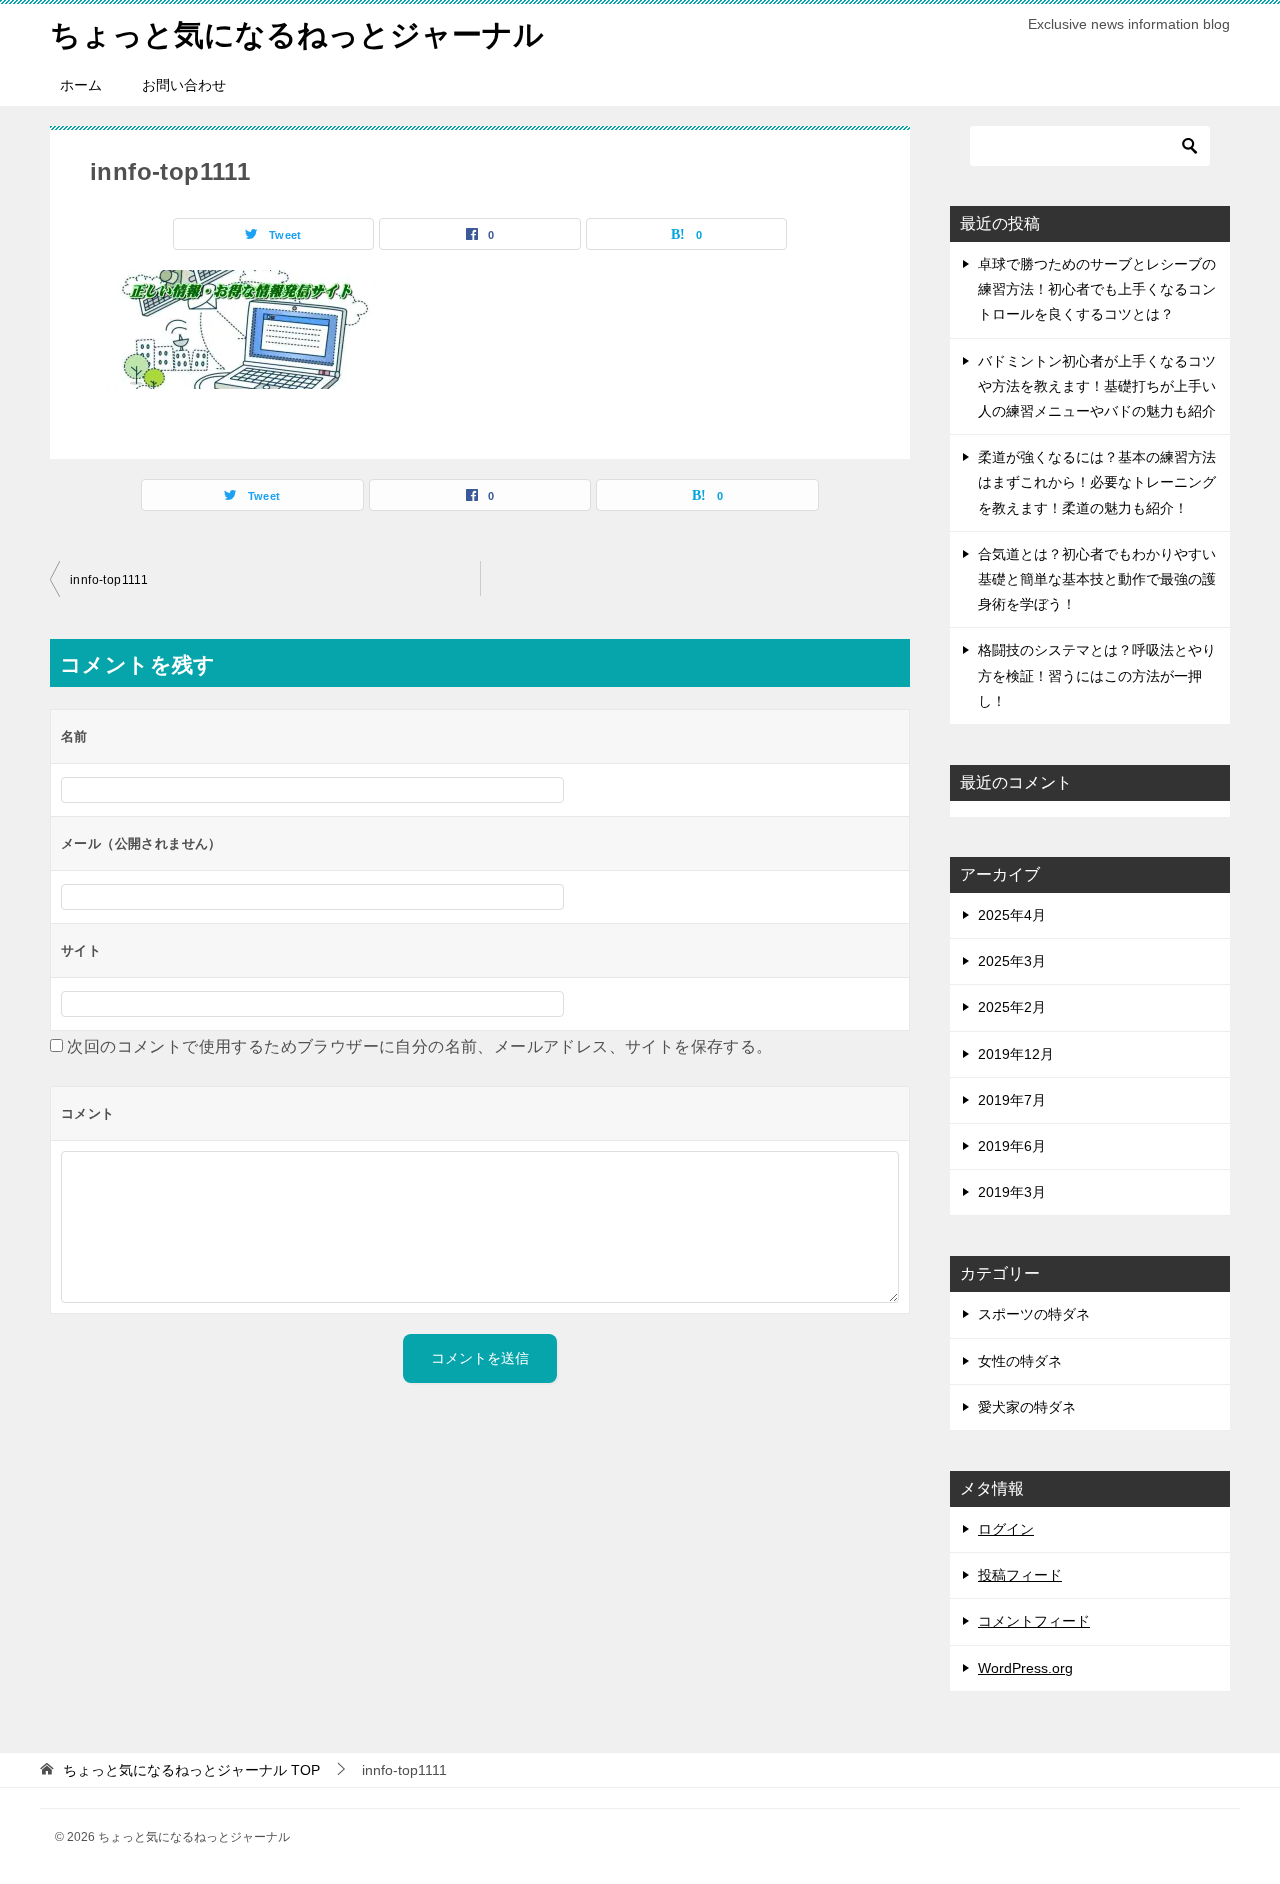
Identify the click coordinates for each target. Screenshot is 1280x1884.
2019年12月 (1016, 1054)
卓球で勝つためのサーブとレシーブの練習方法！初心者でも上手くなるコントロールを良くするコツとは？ (1097, 289)
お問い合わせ (184, 85)
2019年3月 (1012, 1192)
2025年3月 (1012, 961)
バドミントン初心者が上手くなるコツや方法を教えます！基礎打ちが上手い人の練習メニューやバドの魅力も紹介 (1097, 386)
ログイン (1006, 1529)
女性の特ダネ (1020, 1361)
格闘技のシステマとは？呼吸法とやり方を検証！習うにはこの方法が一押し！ (1097, 675)
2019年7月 (1012, 1100)
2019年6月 (1012, 1146)
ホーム (81, 85)
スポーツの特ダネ (1034, 1314)
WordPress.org (1025, 1668)
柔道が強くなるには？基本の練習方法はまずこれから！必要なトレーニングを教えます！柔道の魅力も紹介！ (1097, 482)
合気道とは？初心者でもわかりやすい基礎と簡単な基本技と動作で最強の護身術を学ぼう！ (1097, 579)
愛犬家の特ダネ (1027, 1407)
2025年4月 (1012, 915)
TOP (191, 1770)
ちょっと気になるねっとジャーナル (297, 34)
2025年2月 (1012, 1007)
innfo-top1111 (109, 580)
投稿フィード (1020, 1575)
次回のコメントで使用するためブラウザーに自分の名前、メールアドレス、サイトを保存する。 (419, 1046)
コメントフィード (1034, 1621)
